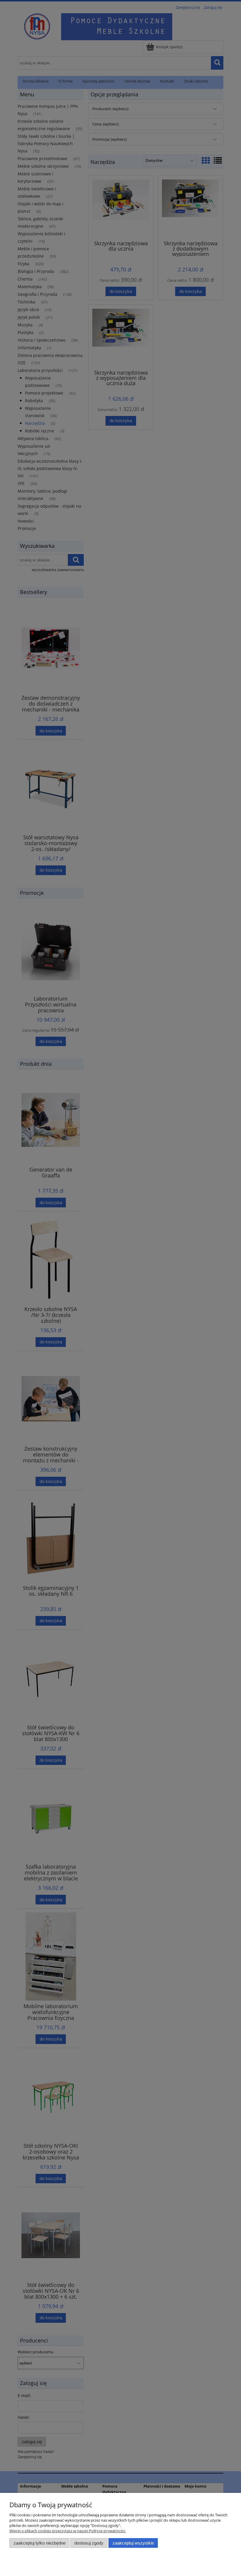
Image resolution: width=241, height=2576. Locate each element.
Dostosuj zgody (89, 2543)
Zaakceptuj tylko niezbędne (40, 2543)
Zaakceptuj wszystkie (133, 2543)
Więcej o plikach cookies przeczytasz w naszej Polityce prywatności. (68, 2531)
